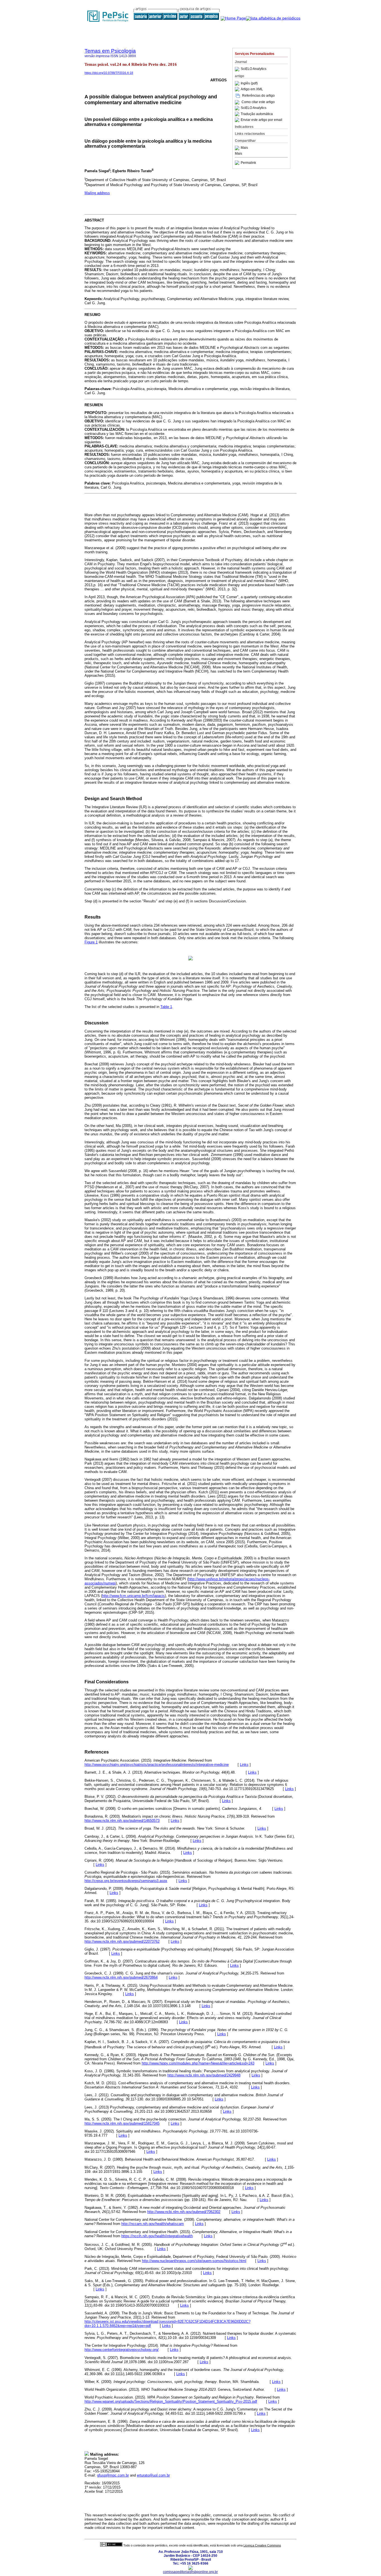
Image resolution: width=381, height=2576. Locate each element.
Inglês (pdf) (249, 83)
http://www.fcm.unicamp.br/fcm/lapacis (133, 1596)
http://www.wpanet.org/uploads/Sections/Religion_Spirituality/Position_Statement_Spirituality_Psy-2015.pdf (171, 2401)
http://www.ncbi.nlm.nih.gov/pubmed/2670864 (121, 1977)
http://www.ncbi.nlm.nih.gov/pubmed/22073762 (122, 1941)
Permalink (248, 163)
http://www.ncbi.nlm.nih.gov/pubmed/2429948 (204, 2075)
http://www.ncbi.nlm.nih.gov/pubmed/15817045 (122, 2123)
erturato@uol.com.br (153, 2475)
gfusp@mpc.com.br (113, 2475)
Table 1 (166, 1007)
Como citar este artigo (258, 102)
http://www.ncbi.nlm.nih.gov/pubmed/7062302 (184, 2212)
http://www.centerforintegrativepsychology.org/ (122, 2350)
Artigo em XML (252, 89)
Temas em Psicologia (110, 51)
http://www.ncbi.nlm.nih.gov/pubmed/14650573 (122, 1821)
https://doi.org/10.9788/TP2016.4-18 (109, 73)
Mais (244, 148)
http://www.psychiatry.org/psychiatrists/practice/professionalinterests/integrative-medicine (157, 1765)
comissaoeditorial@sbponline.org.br (190, 2572)
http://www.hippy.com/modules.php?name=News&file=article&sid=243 (198, 2063)
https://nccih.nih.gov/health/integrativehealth (157, 2236)
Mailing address (97, 193)
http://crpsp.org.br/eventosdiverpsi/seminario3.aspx (126, 1881)
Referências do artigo (258, 96)
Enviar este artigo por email (261, 120)
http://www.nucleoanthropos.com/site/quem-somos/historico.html (194, 2261)
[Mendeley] (238, 148)
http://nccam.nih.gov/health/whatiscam (153, 2224)
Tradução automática (257, 114)
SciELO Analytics (254, 69)
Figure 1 (91, 942)
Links (244, 1765)
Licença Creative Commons (262, 2545)
